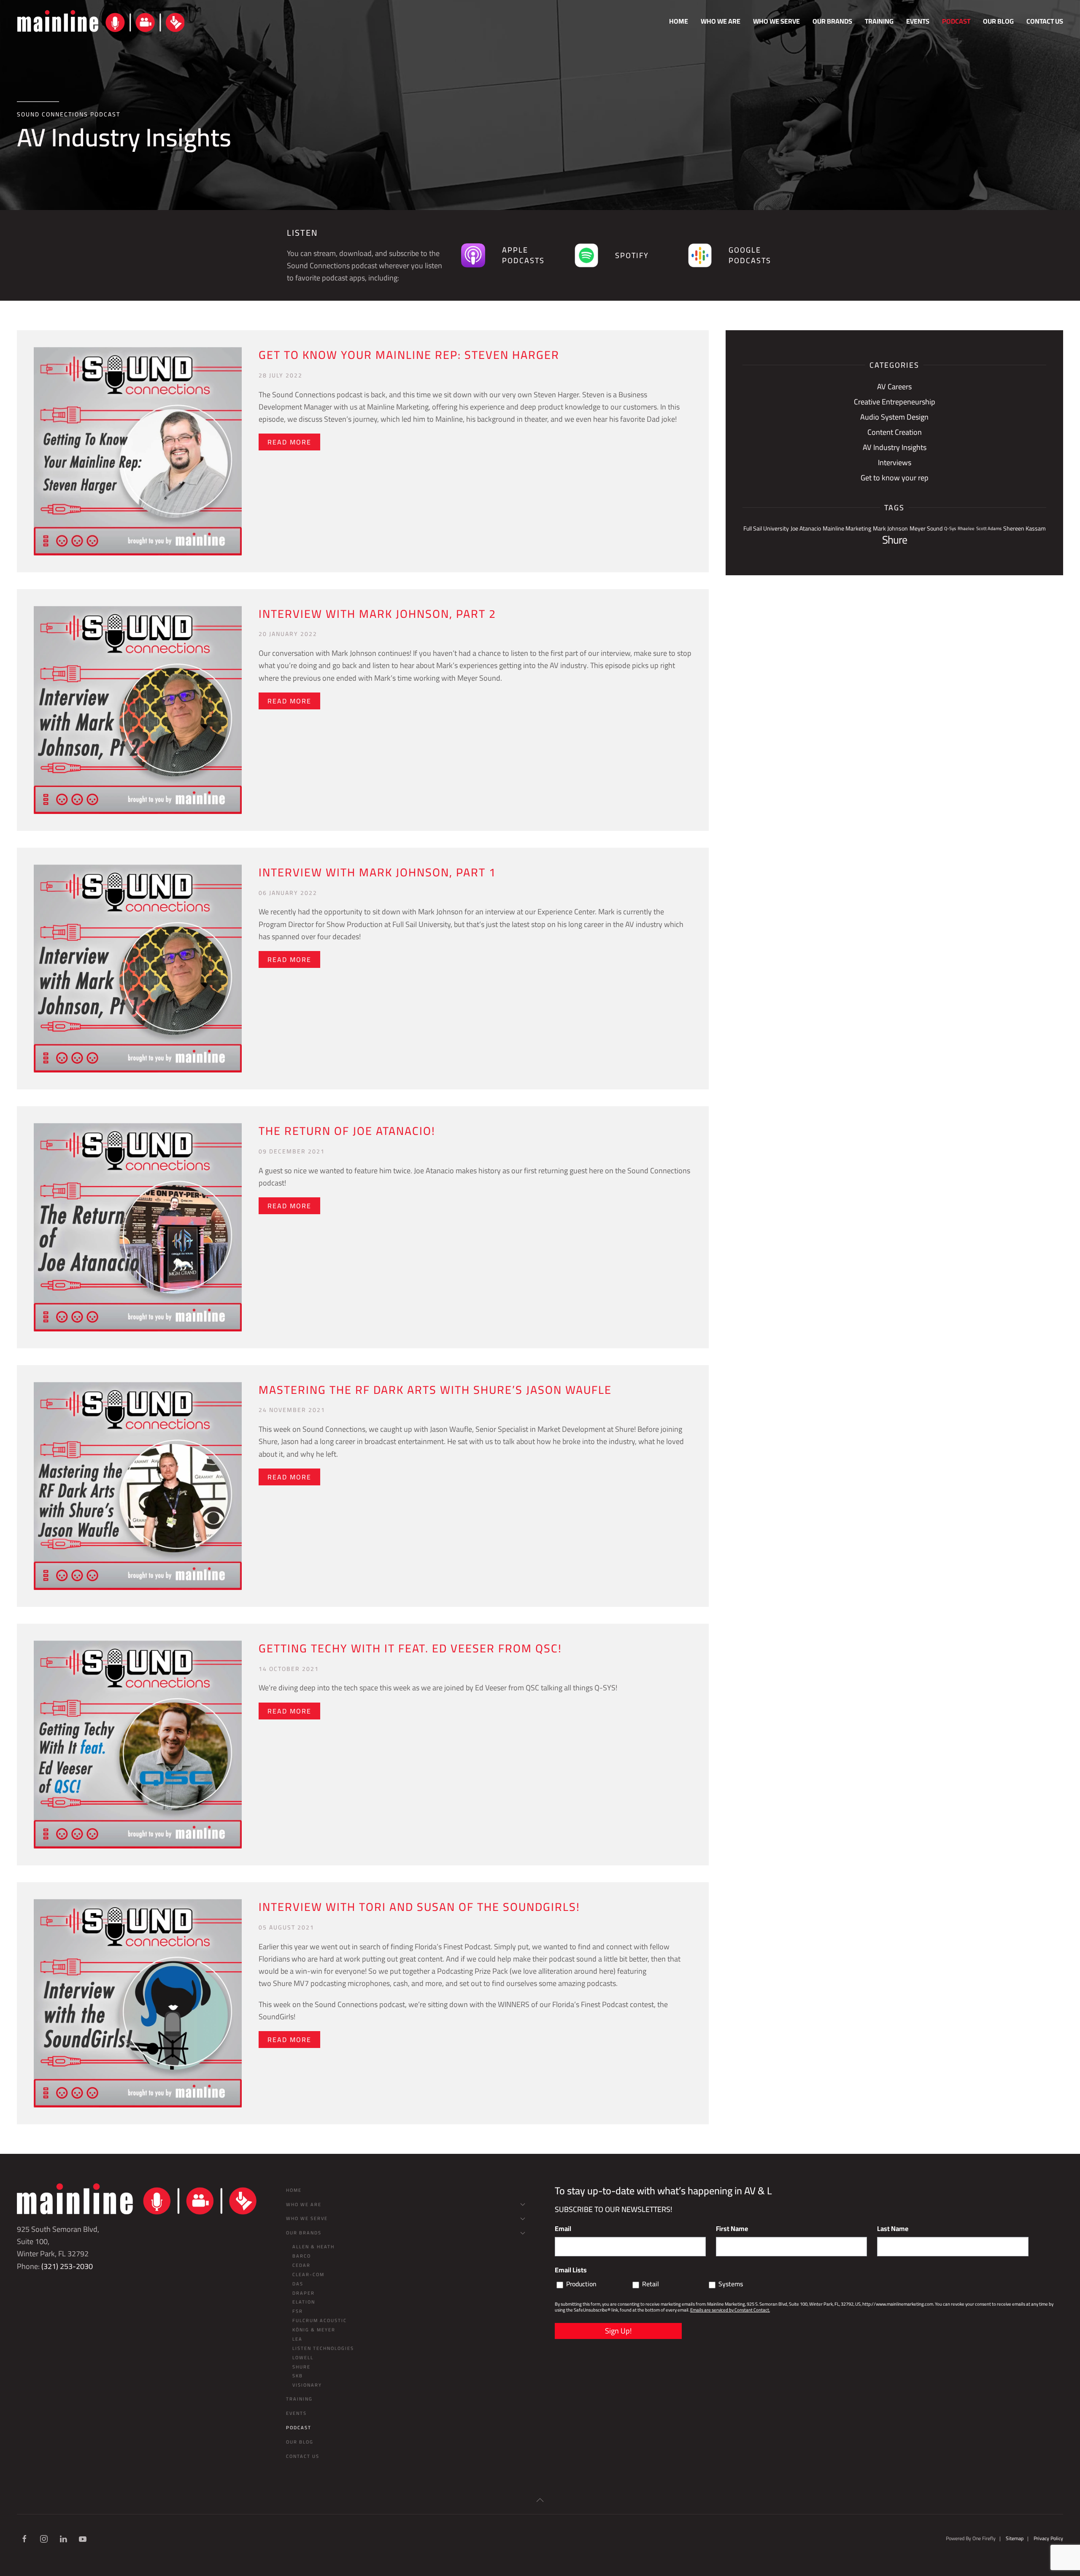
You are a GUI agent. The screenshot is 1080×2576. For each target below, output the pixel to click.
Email (563, 2228)
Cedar (301, 2265)
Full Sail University (766, 528)
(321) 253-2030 (67, 2266)
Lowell (303, 2358)
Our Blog (998, 21)
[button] (540, 2500)
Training (879, 21)
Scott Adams (989, 528)
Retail (651, 2284)
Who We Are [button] (721, 21)
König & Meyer (314, 2330)
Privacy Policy (1048, 2538)
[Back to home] (101, 21)
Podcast (956, 21)
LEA (297, 2339)
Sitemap (1015, 2538)
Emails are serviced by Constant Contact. (730, 2310)
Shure (895, 540)
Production (581, 2284)
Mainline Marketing (847, 528)
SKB (298, 2376)
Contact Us (1045, 21)
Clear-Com (308, 2274)
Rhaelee (966, 528)
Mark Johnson (890, 528)
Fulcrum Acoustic (320, 2320)
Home (679, 21)
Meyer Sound (926, 528)
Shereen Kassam (1025, 528)
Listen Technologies (323, 2348)
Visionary (307, 2385)
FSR (298, 2311)
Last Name (893, 2228)
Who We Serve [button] (776, 21)
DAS (298, 2284)
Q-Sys (950, 528)
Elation (304, 2302)
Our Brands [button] (832, 21)
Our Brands (304, 2233)
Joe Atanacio (806, 528)
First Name (732, 2228)
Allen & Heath (313, 2247)
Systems (731, 2284)
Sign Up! (618, 2331)
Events (918, 21)
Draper (304, 2293)
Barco (302, 2256)
